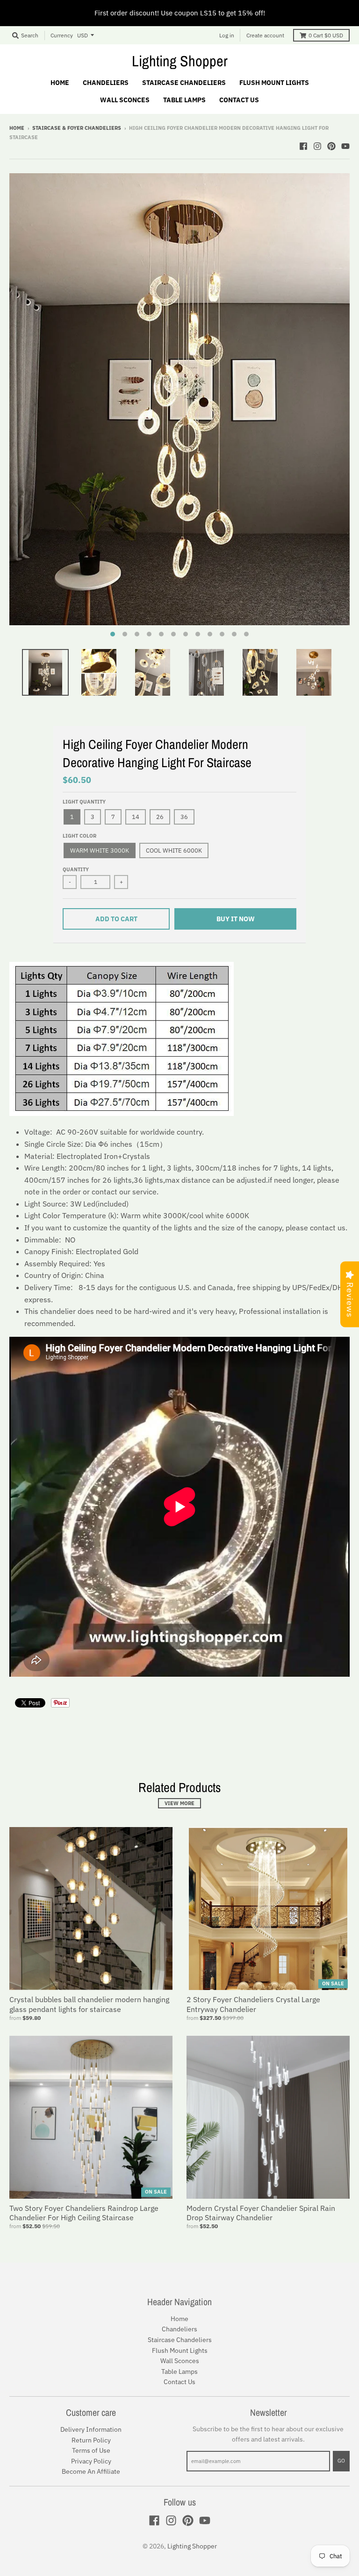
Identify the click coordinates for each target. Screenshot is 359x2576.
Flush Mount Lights (180, 2350)
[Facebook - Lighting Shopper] (303, 146)
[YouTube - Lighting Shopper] (345, 146)
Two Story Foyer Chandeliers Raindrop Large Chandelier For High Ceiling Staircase (84, 2213)
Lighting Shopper (180, 61)
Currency (62, 35)
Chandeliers (179, 2329)
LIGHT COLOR (79, 836)
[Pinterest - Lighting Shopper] (331, 146)
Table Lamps (179, 2371)
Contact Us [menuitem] (239, 100)
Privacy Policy (91, 2461)
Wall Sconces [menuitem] (125, 100)
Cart (326, 35)
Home (17, 128)
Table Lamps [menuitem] (184, 100)
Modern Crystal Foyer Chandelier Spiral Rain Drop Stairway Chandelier (261, 2213)
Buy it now (236, 919)
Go (341, 2461)
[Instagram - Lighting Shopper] (317, 146)
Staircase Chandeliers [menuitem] (184, 83)
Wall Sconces (180, 2361)
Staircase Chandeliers (180, 2340)
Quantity (76, 869)
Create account (265, 35)
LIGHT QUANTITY (84, 802)
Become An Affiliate (91, 2471)
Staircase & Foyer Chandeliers (77, 128)
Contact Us (179, 2382)
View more (179, 1803)
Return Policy (91, 2440)
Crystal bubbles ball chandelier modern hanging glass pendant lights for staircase (89, 2004)
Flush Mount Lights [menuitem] (274, 83)
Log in (227, 35)
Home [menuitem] (60, 83)
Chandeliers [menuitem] (106, 83)
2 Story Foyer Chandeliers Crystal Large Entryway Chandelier (253, 2004)
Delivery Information (91, 2429)
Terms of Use (91, 2450)
